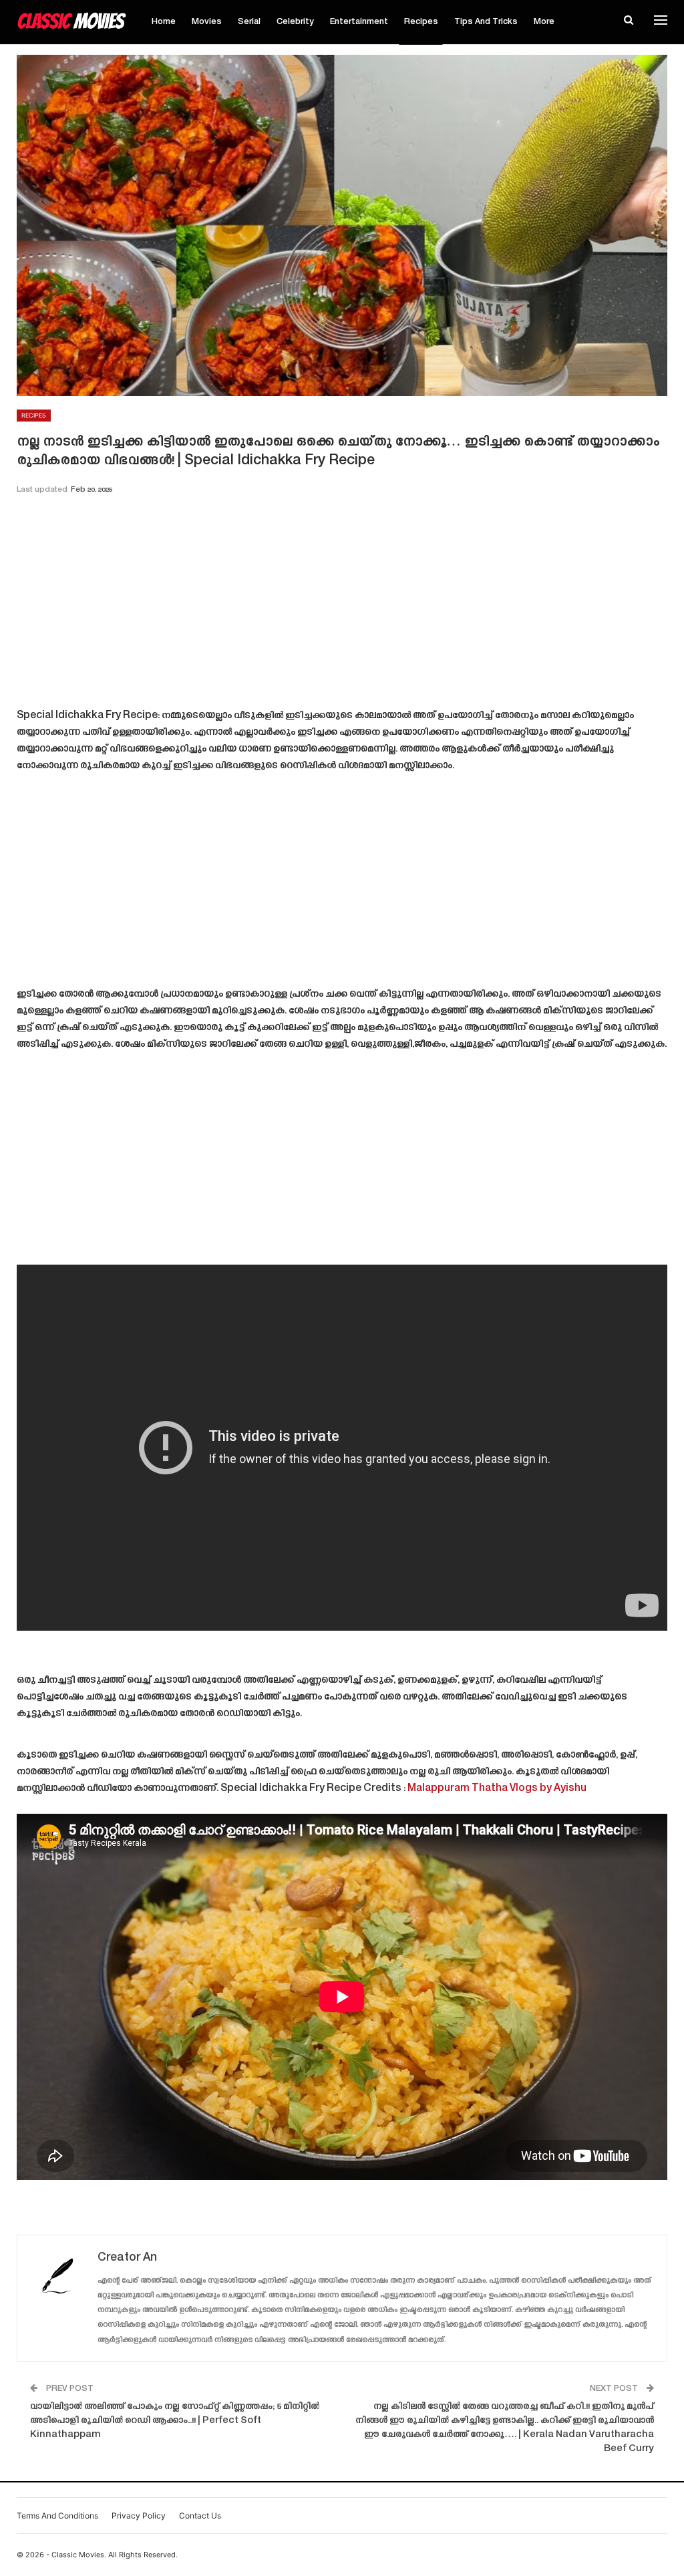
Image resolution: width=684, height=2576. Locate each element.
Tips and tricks (486, 22)
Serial (249, 22)
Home (164, 22)
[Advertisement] (342, 606)
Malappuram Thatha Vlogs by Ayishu (497, 1789)
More (544, 22)
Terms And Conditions (57, 2516)
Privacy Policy (139, 2516)
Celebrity (295, 22)
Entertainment (359, 22)
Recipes (421, 22)
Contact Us (200, 2516)
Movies (207, 22)
